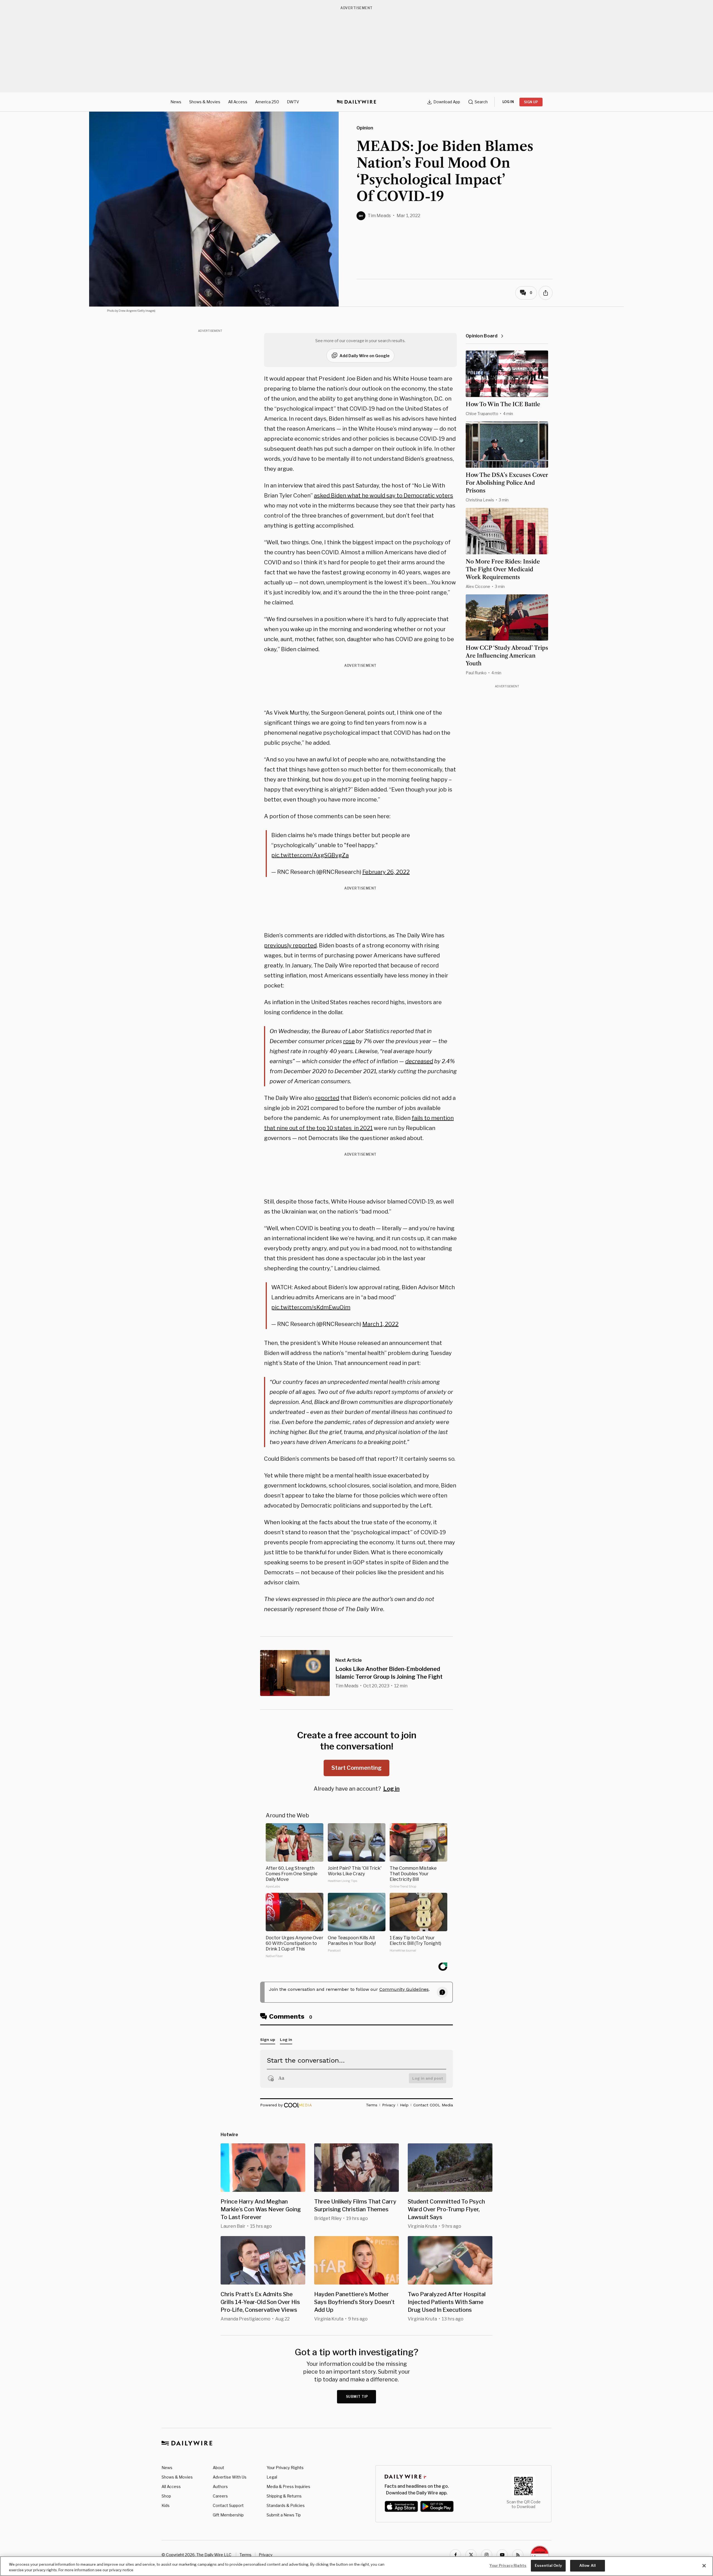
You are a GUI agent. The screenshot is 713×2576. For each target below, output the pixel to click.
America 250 (267, 102)
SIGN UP (531, 102)
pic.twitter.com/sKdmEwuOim (311, 1307)
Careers (220, 2496)
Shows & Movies (205, 102)
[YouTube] (502, 2555)
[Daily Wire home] (356, 102)
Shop (166, 2496)
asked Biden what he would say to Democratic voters (384, 496)
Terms (246, 2555)
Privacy (266, 2555)
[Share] (546, 293)
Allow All (588, 2565)
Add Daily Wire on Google (365, 356)
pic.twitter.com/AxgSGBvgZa (310, 855)
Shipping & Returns (284, 2496)
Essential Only (548, 2565)
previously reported (290, 945)
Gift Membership (228, 2515)
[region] (356, 2566)
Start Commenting (356, 1768)
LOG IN (508, 102)
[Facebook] (455, 2555)
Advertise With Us (230, 2477)
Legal (272, 2477)
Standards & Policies (286, 2505)
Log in (391, 1789)
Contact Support (228, 2505)
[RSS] (518, 2555)
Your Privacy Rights (285, 2468)
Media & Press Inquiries (288, 2486)
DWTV (293, 102)
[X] (471, 2555)
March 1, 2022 (380, 1324)
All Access (238, 102)
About (218, 2468)
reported (327, 1098)
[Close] (704, 2566)
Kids (166, 2505)
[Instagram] (487, 2555)
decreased (419, 1061)
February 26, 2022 (386, 872)
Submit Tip (357, 2397)
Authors (220, 2486)
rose (349, 1041)
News (176, 102)
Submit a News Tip (284, 2515)
